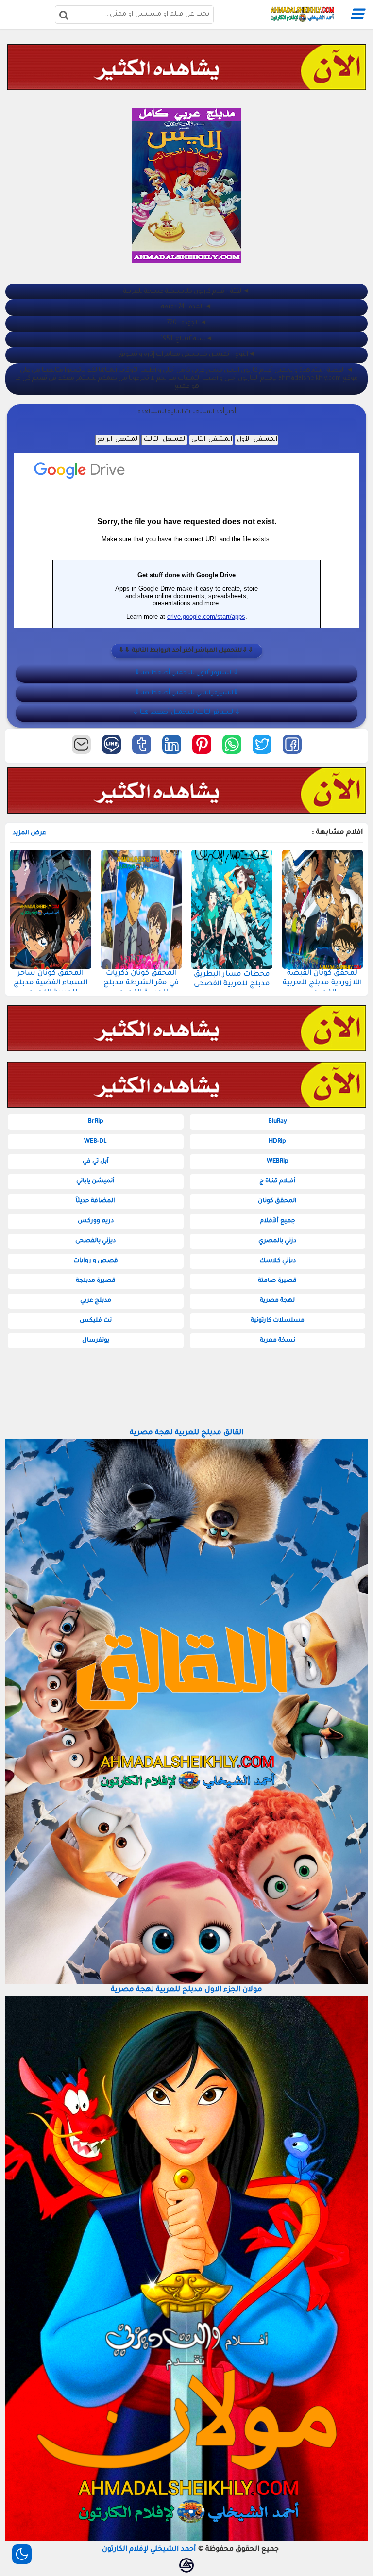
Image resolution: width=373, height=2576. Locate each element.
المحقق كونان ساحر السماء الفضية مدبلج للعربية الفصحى (51, 983)
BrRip (96, 1122)
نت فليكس (96, 1321)
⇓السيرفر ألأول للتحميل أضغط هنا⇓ (186, 673)
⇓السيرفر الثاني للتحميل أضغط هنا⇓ (187, 693)
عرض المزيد (29, 833)
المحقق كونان (277, 1201)
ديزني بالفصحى (95, 1241)
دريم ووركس (96, 1221)
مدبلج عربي (96, 1301)
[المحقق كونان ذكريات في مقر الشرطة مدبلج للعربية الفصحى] (142, 909)
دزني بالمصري (277, 1241)
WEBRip (278, 1162)
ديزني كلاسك (278, 1261)
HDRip (277, 1142)
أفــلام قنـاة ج (278, 1181)
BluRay (278, 1122)
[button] (292, 744)
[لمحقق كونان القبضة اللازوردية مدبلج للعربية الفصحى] (323, 909)
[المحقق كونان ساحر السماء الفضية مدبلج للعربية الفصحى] (51, 909)
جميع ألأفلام (278, 1221)
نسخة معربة (278, 1341)
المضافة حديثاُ (95, 1201)
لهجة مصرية (277, 1301)
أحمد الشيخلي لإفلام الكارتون (149, 2550)
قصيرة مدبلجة (96, 1281)
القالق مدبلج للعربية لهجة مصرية (186, 1433)
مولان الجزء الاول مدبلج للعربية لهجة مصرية (186, 1990)
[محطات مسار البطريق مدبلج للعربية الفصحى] (232, 909)
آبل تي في (96, 1162)
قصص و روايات (96, 1261)
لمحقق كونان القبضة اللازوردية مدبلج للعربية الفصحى (322, 983)
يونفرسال (96, 1341)
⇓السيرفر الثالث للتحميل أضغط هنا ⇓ (186, 713)
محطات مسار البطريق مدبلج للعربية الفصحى (232, 979)
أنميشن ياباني (95, 1181)
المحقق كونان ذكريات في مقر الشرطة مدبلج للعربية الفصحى (141, 983)
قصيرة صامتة (277, 1281)
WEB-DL (95, 1142)
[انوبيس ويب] (186, 2565)
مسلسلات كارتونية (278, 1321)
